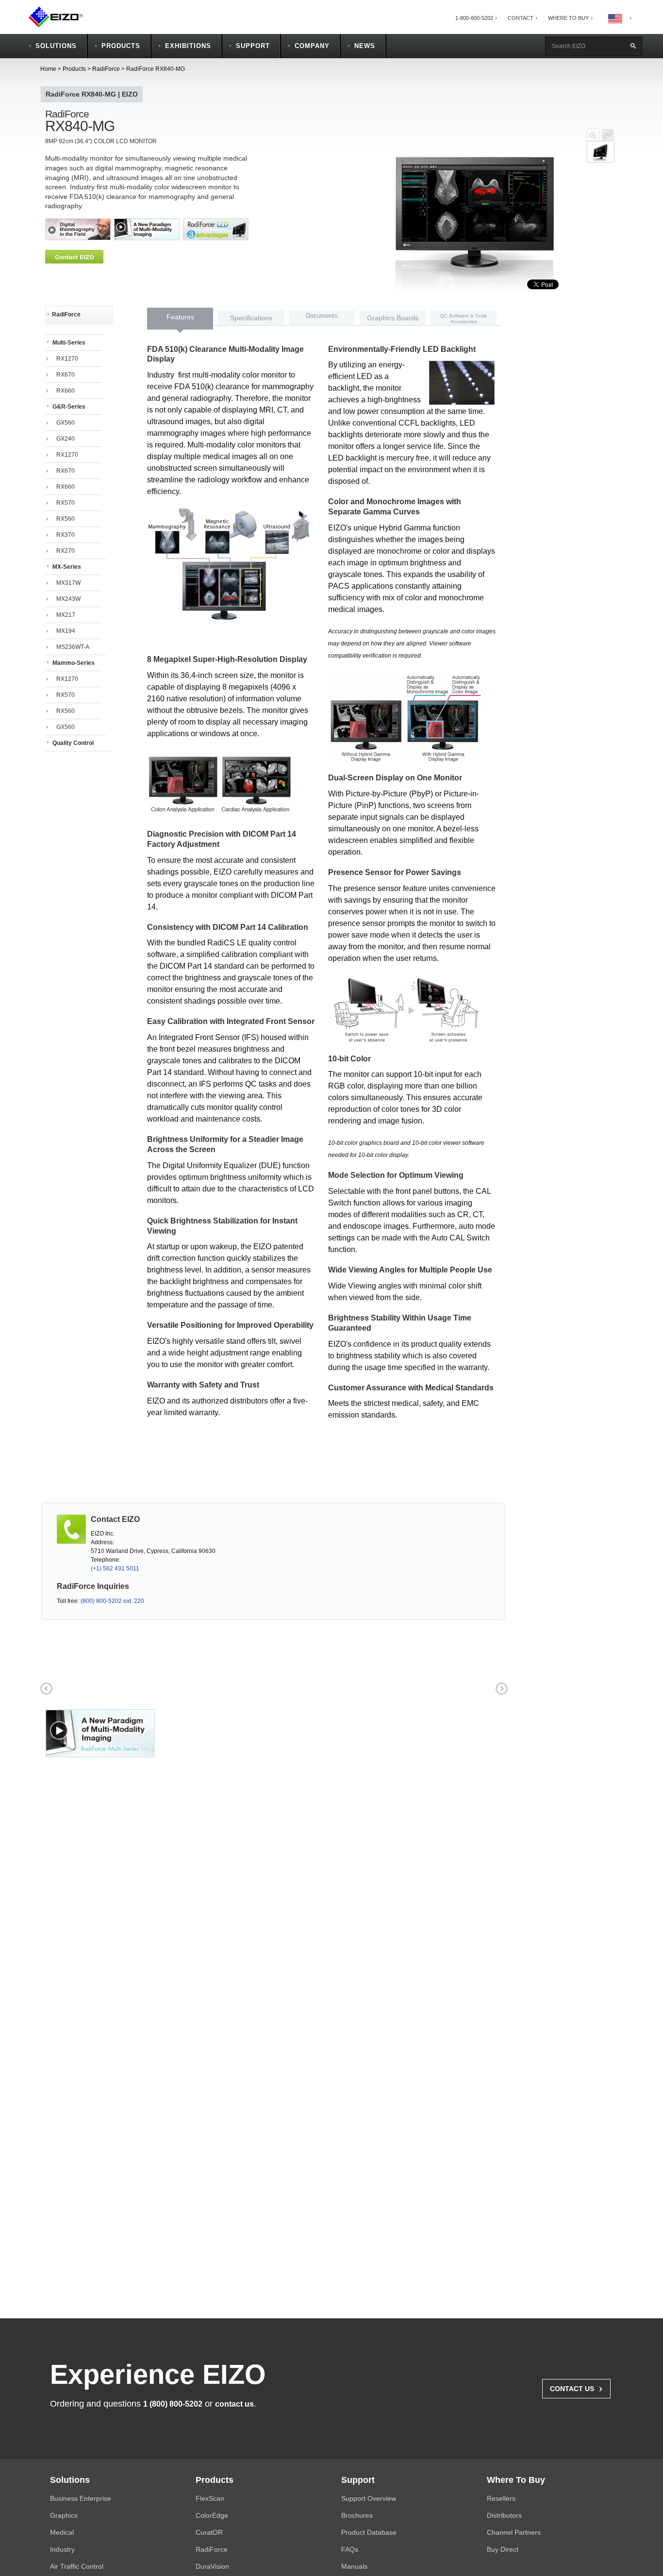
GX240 (66, 439)
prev (45, 229)
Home (48, 69)
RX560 (66, 519)
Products (74, 69)
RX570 (66, 503)
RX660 (66, 391)
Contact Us (576, 2388)
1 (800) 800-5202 (173, 2404)
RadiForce (106, 69)
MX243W (68, 599)
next (249, 229)
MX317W (68, 583)
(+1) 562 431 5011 (115, 1569)
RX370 (66, 535)
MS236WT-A (73, 647)
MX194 (66, 631)
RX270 (66, 551)
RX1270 (67, 359)
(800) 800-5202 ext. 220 (112, 1601)
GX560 (66, 423)
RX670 (66, 375)
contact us (234, 2404)
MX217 (66, 615)
